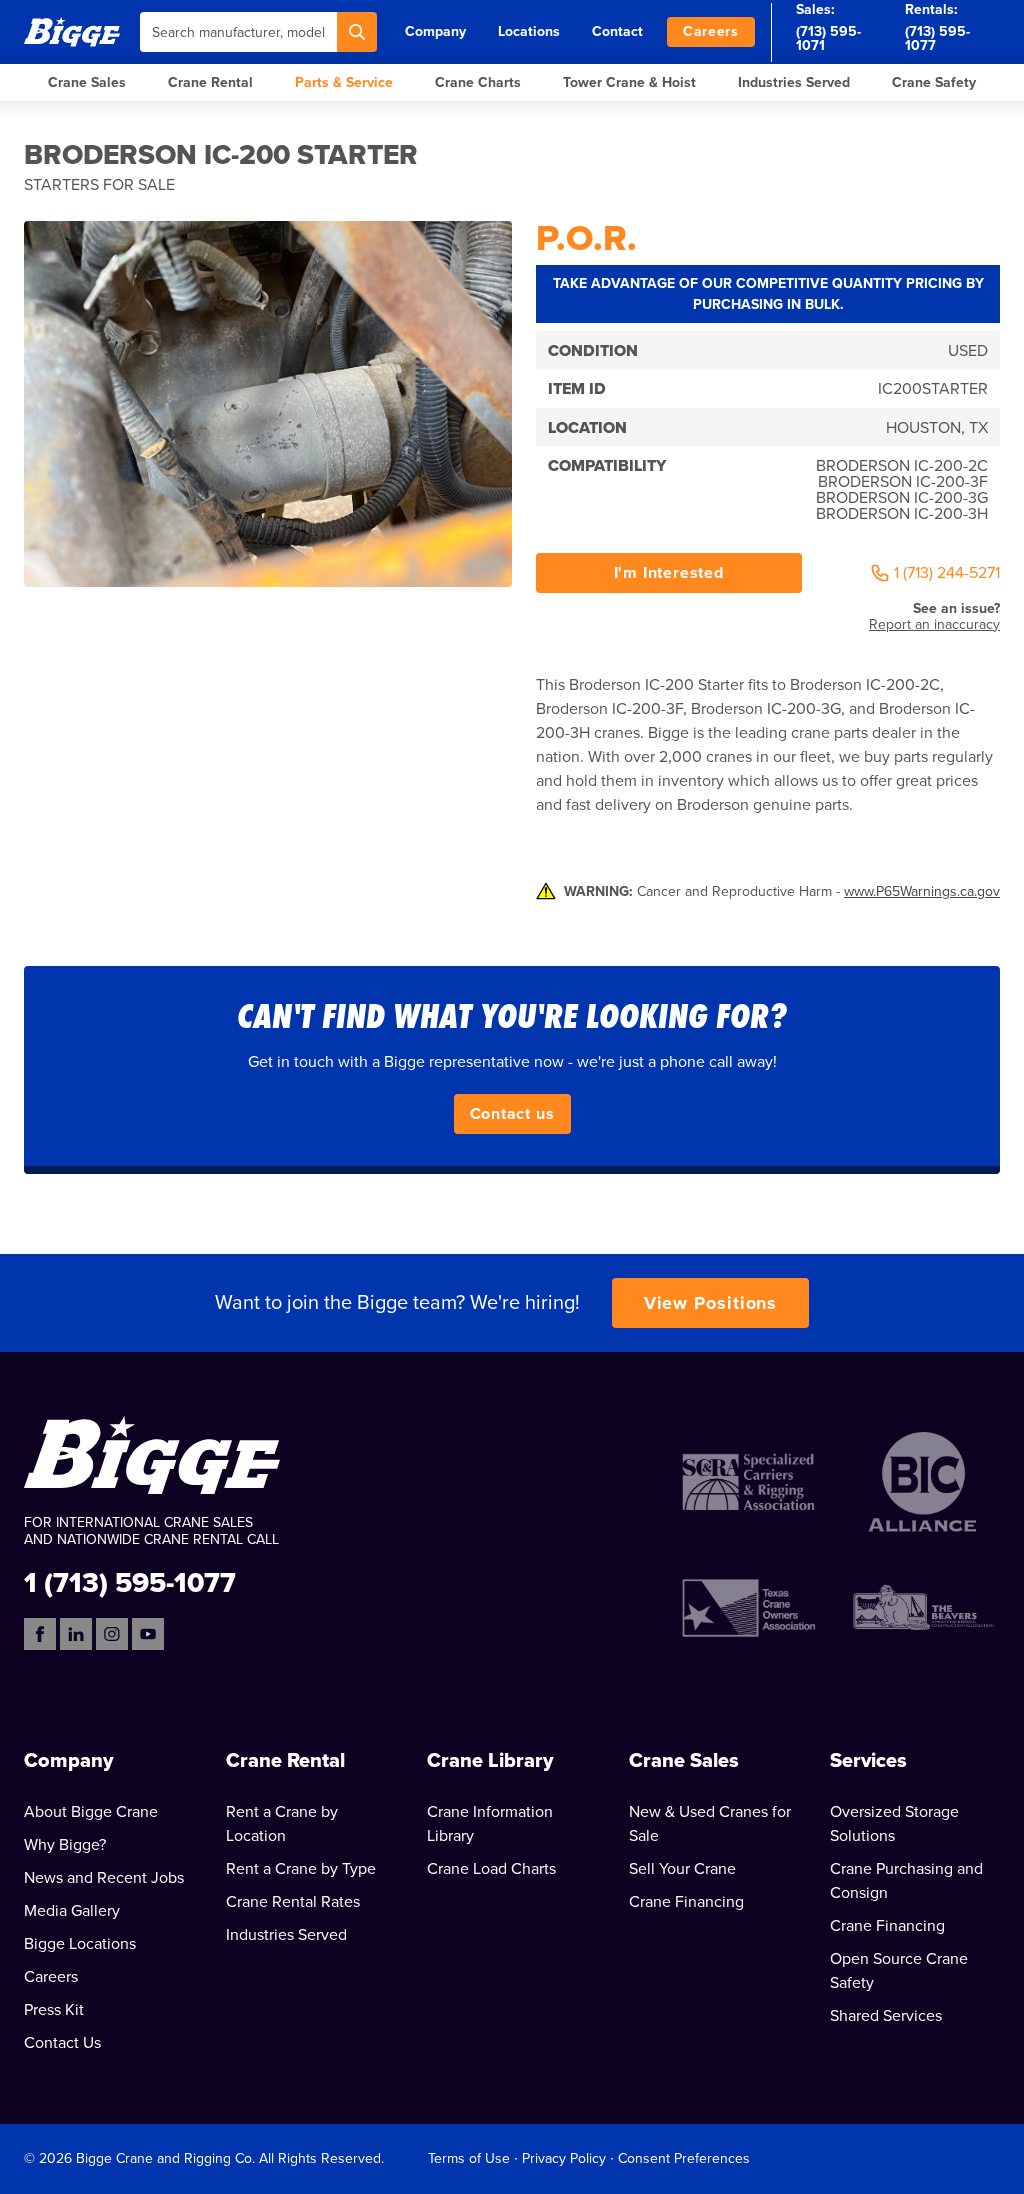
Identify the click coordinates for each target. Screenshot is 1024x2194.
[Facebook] (40, 1634)
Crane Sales (87, 82)
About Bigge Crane (91, 1812)
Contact (617, 31)
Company (435, 31)
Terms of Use (469, 2158)
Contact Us (62, 2043)
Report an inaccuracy (934, 624)
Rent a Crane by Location (282, 1824)
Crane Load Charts (491, 1869)
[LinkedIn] (76, 1634)
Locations (529, 31)
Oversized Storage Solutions (894, 1824)
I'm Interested (669, 573)
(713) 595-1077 (937, 38)
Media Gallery (72, 1911)
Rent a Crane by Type (301, 1869)
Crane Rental (210, 82)
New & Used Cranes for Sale (710, 1824)
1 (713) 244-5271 (947, 573)
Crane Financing (686, 1902)
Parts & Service (344, 82)
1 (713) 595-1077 (130, 1581)
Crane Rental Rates (293, 1902)
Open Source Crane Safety (899, 1971)
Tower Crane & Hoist (629, 82)
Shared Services (886, 2016)
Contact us (512, 1114)
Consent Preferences (684, 2158)
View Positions (711, 1303)
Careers (711, 31)
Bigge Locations (80, 1944)
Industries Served (794, 82)
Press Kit (54, 2010)
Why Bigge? (65, 1845)
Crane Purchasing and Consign (906, 1881)
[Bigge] (72, 31)
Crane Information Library (490, 1824)
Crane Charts (478, 82)
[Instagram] (112, 1634)
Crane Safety (934, 82)
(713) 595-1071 (828, 38)
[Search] (357, 32)
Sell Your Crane (682, 1869)
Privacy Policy (564, 2158)
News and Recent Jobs (104, 1878)
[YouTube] (148, 1634)
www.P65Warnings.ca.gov (922, 891)
